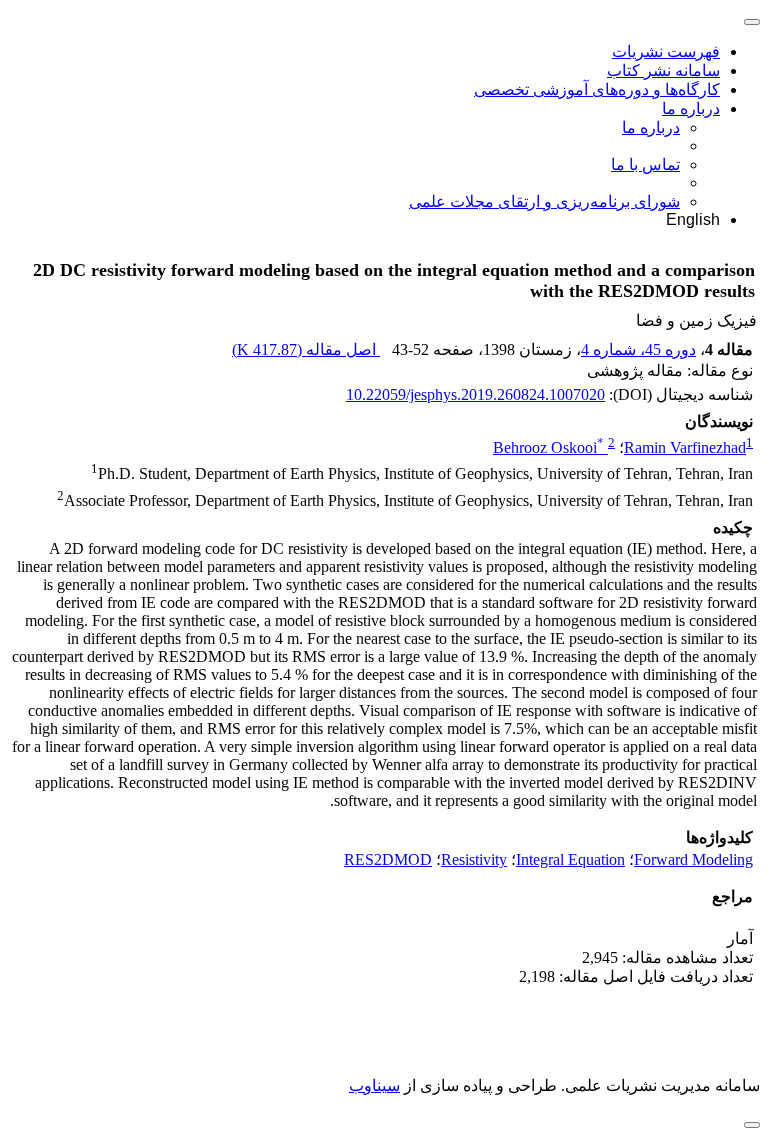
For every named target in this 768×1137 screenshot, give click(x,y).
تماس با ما (645, 164)
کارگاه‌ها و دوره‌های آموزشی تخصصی (597, 89)
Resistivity (474, 859)
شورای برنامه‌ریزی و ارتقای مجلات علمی (544, 201)
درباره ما (691, 108)
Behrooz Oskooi (548, 447)
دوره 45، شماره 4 (638, 349)
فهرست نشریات (666, 51)
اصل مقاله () (306, 349)
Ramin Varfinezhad (685, 447)
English (693, 219)
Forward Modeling (693, 859)
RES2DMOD (388, 859)
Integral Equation (570, 859)
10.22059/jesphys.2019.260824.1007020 (475, 394)
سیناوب (374, 1085)
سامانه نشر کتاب (663, 70)
